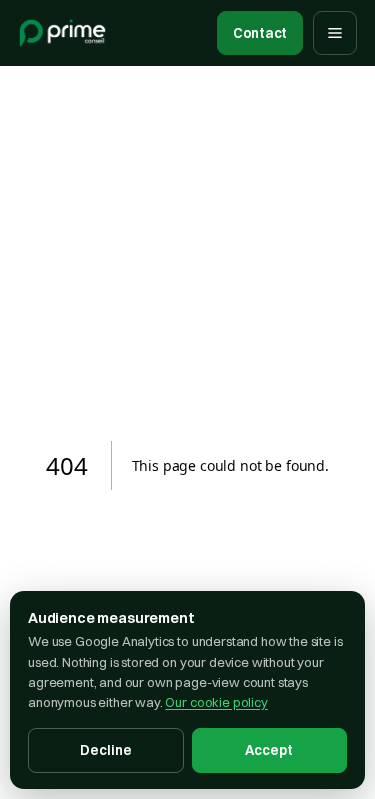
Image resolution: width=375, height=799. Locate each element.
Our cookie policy (216, 702)
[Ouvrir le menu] (335, 33)
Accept (269, 750)
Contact (260, 33)
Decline (106, 750)
